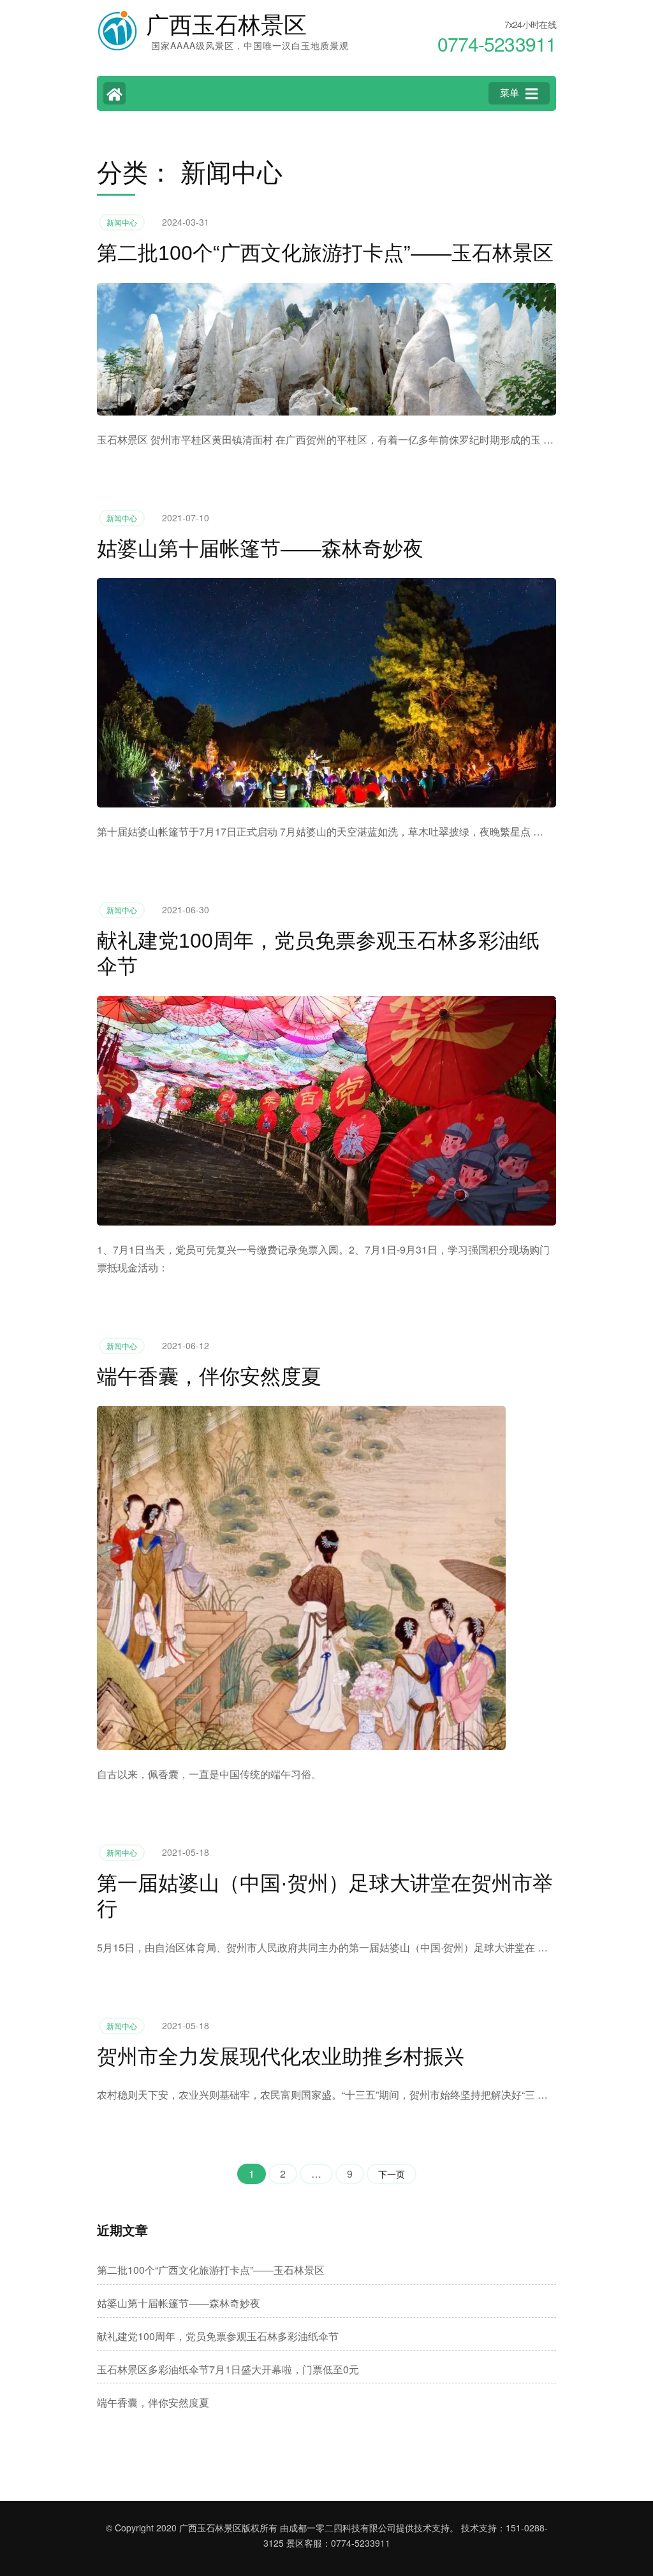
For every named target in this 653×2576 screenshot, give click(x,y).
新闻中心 (122, 222)
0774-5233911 (361, 2543)
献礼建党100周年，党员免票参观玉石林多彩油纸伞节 (218, 2336)
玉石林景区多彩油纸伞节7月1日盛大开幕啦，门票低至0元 (228, 2369)
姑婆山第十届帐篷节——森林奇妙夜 (260, 549)
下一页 (392, 2174)
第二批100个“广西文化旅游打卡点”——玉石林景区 (325, 253)
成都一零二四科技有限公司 (342, 2528)
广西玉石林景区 (226, 25)
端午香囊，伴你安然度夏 (209, 1377)
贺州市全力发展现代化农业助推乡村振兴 (281, 2057)
